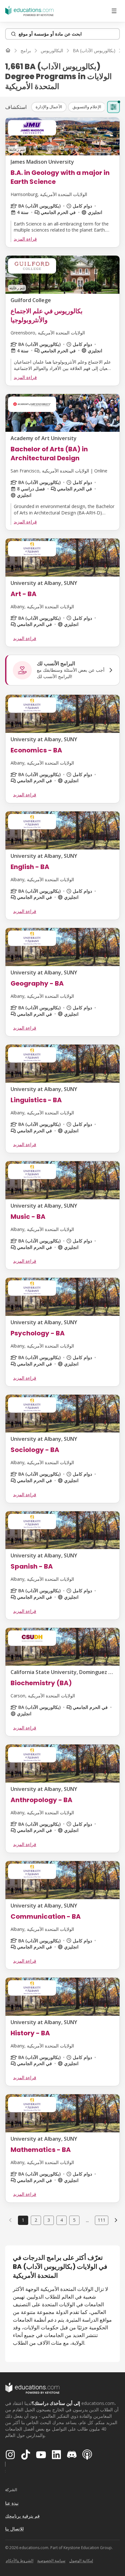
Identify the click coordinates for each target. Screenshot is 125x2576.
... (87, 2220)
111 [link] (102, 2220)
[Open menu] (114, 11)
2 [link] (36, 2220)
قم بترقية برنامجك (22, 2516)
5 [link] (74, 2220)
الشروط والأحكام (20, 2560)
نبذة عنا (12, 2503)
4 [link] (62, 2220)
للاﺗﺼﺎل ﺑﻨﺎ (14, 2529)
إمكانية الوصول (81, 2560)
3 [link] (49, 2220)
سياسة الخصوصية (51, 2560)
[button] (49, 107)
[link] (116, 2220)
